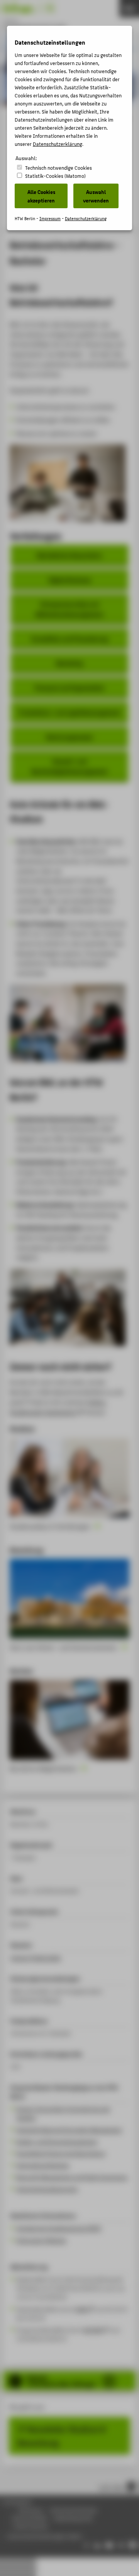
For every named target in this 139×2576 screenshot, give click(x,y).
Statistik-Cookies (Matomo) (55, 176)
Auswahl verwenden (96, 196)
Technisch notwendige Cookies (58, 168)
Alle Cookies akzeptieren (41, 196)
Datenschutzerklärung (58, 144)
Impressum (50, 218)
